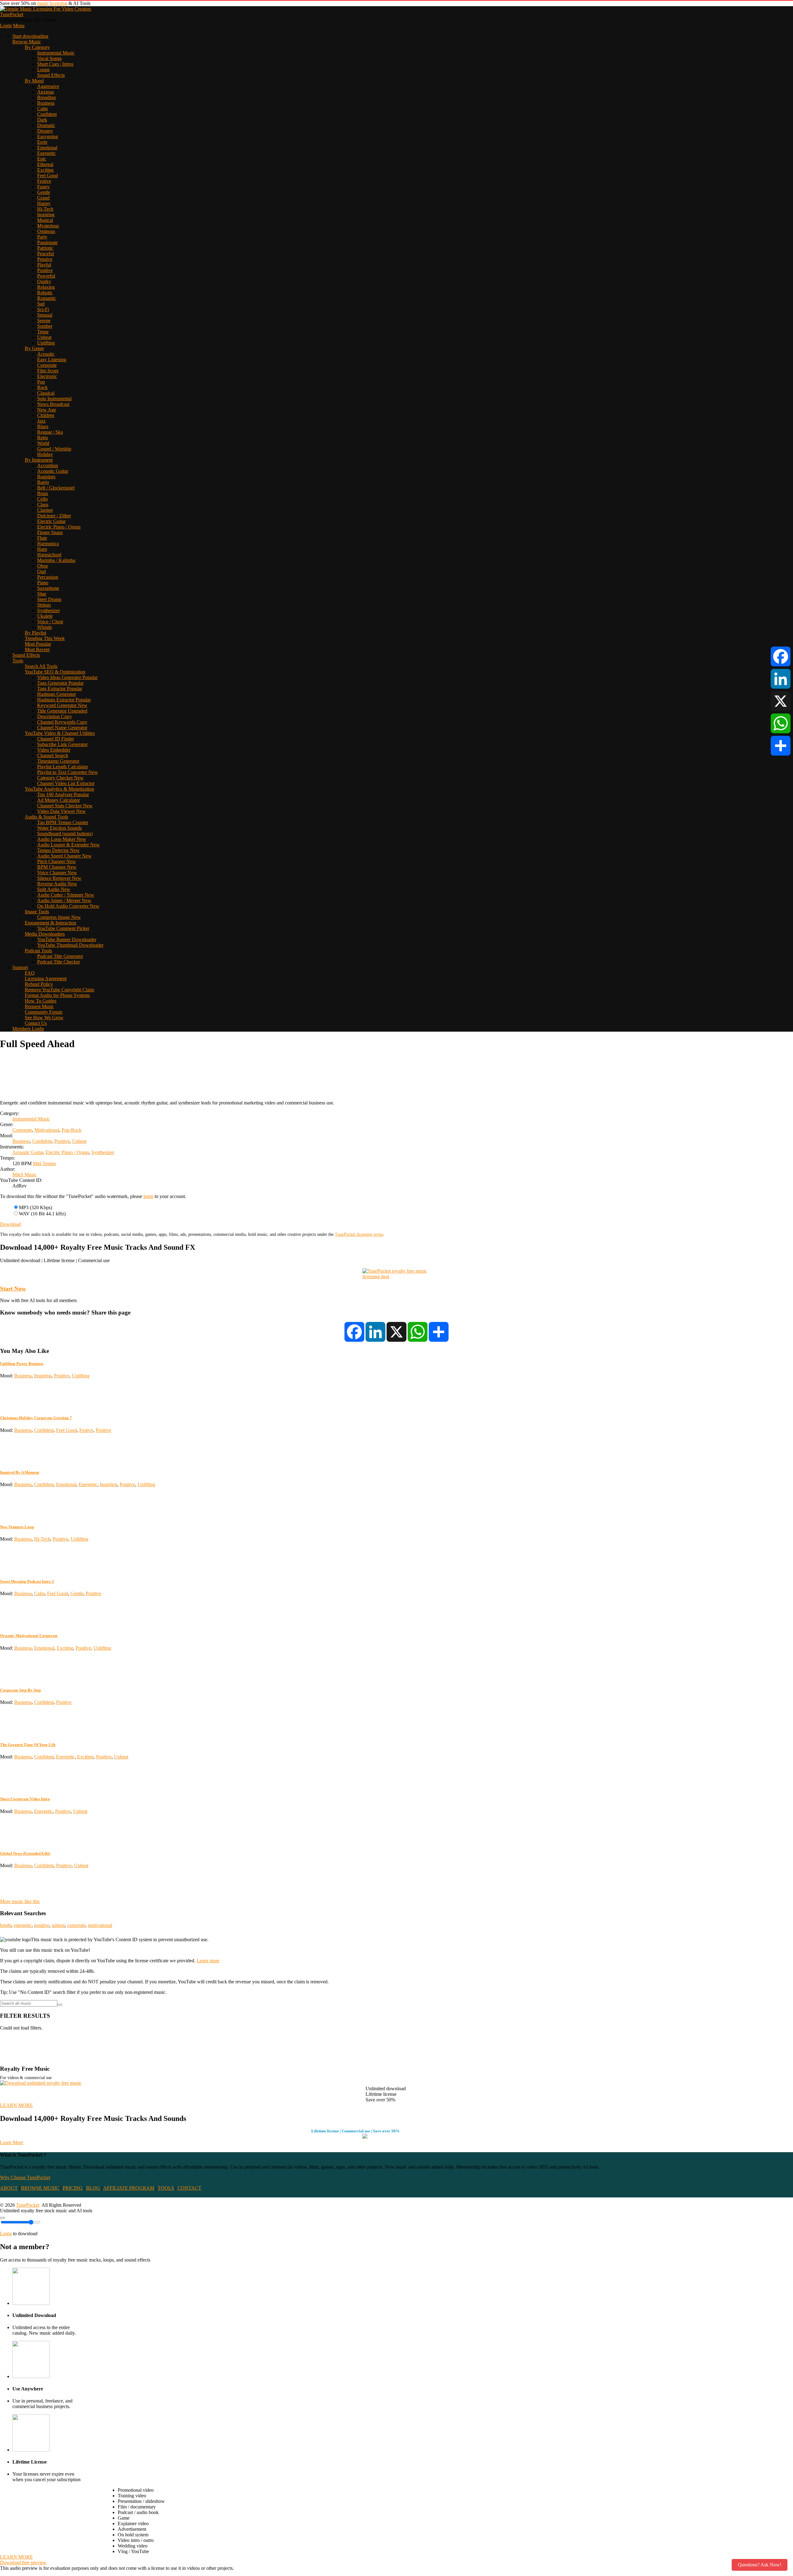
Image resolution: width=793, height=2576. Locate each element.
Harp (42, 549)
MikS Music (24, 1175)
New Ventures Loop (17, 1527)
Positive (45, 270)
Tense (43, 332)
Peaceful (46, 254)
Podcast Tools (38, 951)
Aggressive (48, 86)
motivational (100, 1925)
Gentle (44, 192)
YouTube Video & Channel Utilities (60, 733)
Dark (42, 120)
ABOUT (9, 2188)
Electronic (47, 376)
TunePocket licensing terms (359, 1234)
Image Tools (37, 912)
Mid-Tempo (44, 1163)
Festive (44, 181)
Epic (42, 159)
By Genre (34, 348)
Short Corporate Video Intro (25, 1799)
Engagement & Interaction (50, 923)
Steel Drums (49, 599)
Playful (44, 265)
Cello (42, 499)
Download (10, 1224)
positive (42, 1925)
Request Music (39, 1006)
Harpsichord (49, 555)
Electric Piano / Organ (59, 527)
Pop (41, 382)
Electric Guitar (51, 521)
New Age (47, 410)
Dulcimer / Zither (54, 516)
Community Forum (44, 1012)
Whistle (45, 627)
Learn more (208, 1961)
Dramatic (46, 125)
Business (46, 103)
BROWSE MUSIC (40, 2188)
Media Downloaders (45, 934)
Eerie (42, 142)
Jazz (41, 421)
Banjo (43, 482)
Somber (45, 326)
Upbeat (44, 337)
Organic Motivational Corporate (29, 1636)
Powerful (46, 276)
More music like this (20, 1901)
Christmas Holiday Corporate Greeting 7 (36, 1418)
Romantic (47, 298)
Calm (42, 109)
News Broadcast (53, 404)
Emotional (47, 148)
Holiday (45, 454)
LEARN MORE (16, 2105)
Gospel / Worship (54, 449)
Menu (19, 26)
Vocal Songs (49, 58)
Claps (43, 505)
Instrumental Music (56, 53)
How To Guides (41, 1001)
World (43, 443)
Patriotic (45, 248)
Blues (43, 426)
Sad (41, 304)
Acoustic (46, 354)
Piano (43, 583)
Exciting (45, 170)
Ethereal (45, 164)
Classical (46, 393)
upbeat (58, 1925)
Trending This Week (45, 638)
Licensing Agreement (46, 979)
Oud (42, 571)
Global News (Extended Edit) (25, 1853)
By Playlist (35, 633)
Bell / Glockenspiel (56, 488)
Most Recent (37, 649)
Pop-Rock (72, 1130)
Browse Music (27, 42)
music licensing (52, 3)
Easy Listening (52, 360)
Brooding (46, 97)
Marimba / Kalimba (56, 560)
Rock (42, 387)
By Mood (34, 81)
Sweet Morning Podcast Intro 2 (27, 1581)
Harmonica (48, 544)
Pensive (45, 259)
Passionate (47, 242)
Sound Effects (51, 75)
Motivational (47, 1130)
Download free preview (23, 2563)
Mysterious (48, 226)
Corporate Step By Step (20, 1690)
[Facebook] (781, 656)
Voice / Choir (50, 622)
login (148, 1196)
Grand (43, 198)
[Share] (781, 746)
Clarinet (45, 510)
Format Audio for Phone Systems (57, 995)
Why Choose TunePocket (25, 2177)
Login (6, 26)
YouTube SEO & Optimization (55, 672)
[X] (781, 701)
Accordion (48, 465)
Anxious (46, 92)
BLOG (93, 2188)
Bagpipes (46, 477)
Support (20, 967)
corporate (76, 1925)
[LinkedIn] (781, 679)
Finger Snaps (50, 532)
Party (42, 237)
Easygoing (48, 136)
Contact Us (36, 1023)
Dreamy (45, 131)
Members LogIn (28, 1029)
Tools (18, 661)
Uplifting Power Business (22, 1364)
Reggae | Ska (50, 432)
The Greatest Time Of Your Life (28, 1745)
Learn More (12, 2142)
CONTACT (189, 2188)
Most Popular (38, 644)
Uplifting (46, 343)
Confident (47, 114)
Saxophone (48, 588)
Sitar (42, 594)
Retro (43, 438)
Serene (44, 320)
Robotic (45, 293)
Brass (43, 493)
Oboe (43, 566)
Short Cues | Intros (55, 64)
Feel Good (48, 176)
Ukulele (45, 616)
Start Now (13, 1289)
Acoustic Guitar (53, 471)
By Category (37, 47)
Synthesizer (48, 610)
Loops (43, 70)
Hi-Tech (45, 209)
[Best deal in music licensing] (396, 1277)
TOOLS (166, 2188)
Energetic (46, 153)
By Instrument (39, 460)
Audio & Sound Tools (46, 817)
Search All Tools (41, 666)
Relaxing (46, 287)
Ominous (46, 231)
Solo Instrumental (54, 399)
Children (46, 415)
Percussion (48, 577)
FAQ (30, 973)
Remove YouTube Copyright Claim (59, 990)
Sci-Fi (43, 309)
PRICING (73, 2188)
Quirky (44, 281)
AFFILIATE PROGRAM (129, 2188)
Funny (44, 187)
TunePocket (12, 14)
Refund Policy (39, 984)
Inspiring (46, 215)
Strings (44, 605)
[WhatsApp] (781, 723)
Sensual (45, 315)
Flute (42, 538)
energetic (23, 1925)
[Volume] (2, 2218)
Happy (44, 203)
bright (6, 1925)
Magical (45, 220)
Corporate (47, 365)
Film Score (48, 371)
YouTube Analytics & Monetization (59, 789)
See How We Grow (44, 1018)
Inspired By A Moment (20, 1472)
